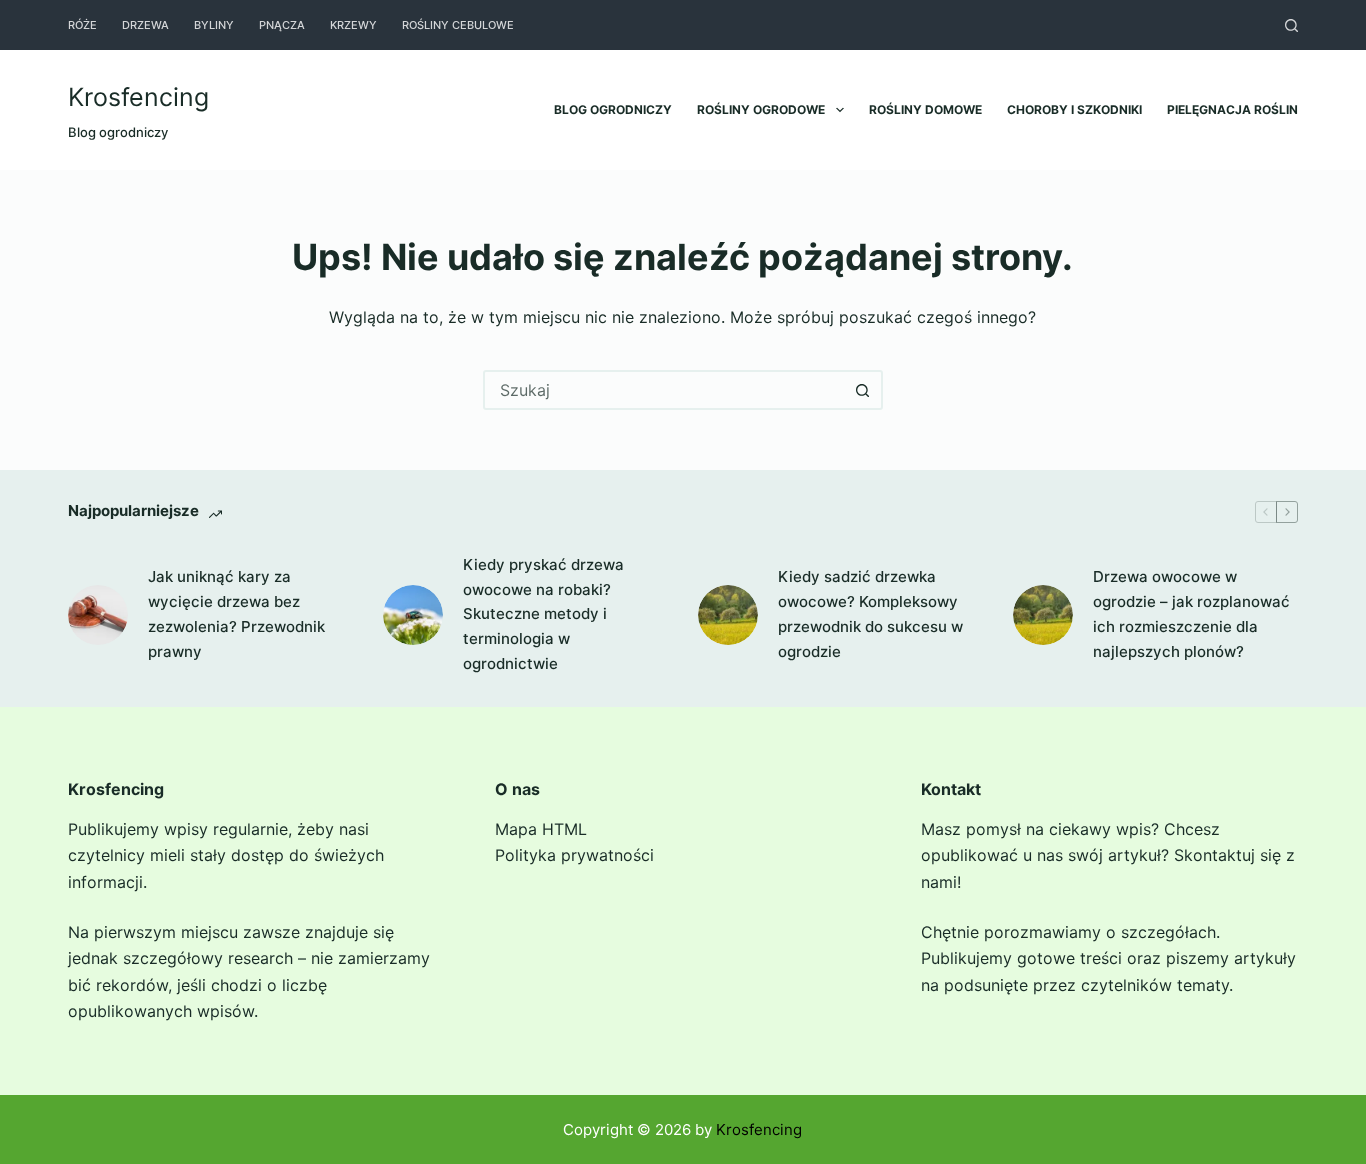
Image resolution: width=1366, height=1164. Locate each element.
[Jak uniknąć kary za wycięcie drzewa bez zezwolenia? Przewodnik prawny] (98, 615)
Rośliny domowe (925, 109)
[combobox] (665, 390)
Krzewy (353, 25)
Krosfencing (138, 97)
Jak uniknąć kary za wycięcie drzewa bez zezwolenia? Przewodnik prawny (236, 613)
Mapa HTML (541, 829)
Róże (82, 25)
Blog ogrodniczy (613, 109)
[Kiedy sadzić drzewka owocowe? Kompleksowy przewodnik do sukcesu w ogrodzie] (728, 615)
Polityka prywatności (574, 855)
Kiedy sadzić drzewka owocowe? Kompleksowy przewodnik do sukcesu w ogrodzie (870, 613)
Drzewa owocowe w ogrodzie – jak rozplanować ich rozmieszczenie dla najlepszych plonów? (1191, 613)
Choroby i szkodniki (1074, 109)
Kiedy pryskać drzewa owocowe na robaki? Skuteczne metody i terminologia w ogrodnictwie (543, 614)
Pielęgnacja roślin (1232, 109)
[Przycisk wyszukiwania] (863, 390)
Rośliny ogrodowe (761, 109)
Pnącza (282, 25)
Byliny (214, 25)
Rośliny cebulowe (458, 25)
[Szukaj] (1291, 25)
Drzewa (145, 25)
